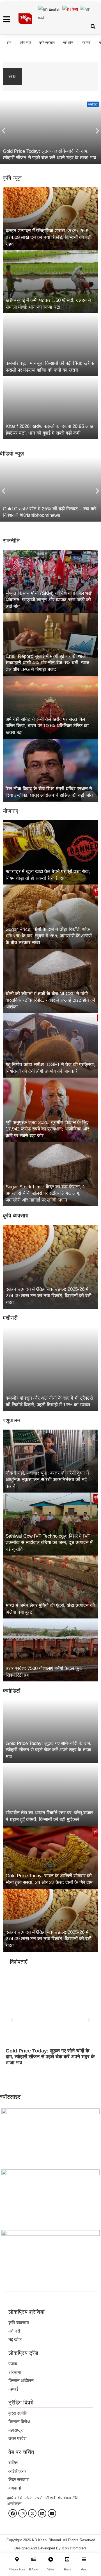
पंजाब (13, 2364)
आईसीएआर (17, 2471)
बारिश (13, 2463)
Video (51, 2570)
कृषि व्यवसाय (47, 43)
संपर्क (29, 2498)
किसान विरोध (19, 2422)
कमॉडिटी (93, 104)
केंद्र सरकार (19, 2480)
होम (9, 43)
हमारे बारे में (15, 2498)
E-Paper (34, 2570)
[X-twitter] (32, 2513)
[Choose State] (17, 2559)
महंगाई (13, 2389)
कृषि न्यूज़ (25, 43)
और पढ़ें (16, 2075)
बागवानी (15, 2488)
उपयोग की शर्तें (45, 2498)
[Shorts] (67, 2559)
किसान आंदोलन (21, 2381)
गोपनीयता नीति (68, 2498)
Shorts (67, 2570)
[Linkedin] (42, 2513)
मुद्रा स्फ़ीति (18, 2413)
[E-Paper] (34, 2559)
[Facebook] (13, 2513)
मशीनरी (86, 43)
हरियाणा (15, 2372)
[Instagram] (22, 2513)
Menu (84, 2570)
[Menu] (84, 2559)
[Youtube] (52, 2513)
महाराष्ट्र (16, 2430)
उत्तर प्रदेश (17, 2438)
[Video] (51, 2559)
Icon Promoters (74, 2548)
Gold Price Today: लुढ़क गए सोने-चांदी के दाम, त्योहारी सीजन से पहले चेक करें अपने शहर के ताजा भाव (59, 73)
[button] (4, 131)
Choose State (17, 2570)
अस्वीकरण (14, 2504)
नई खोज (68, 43)
